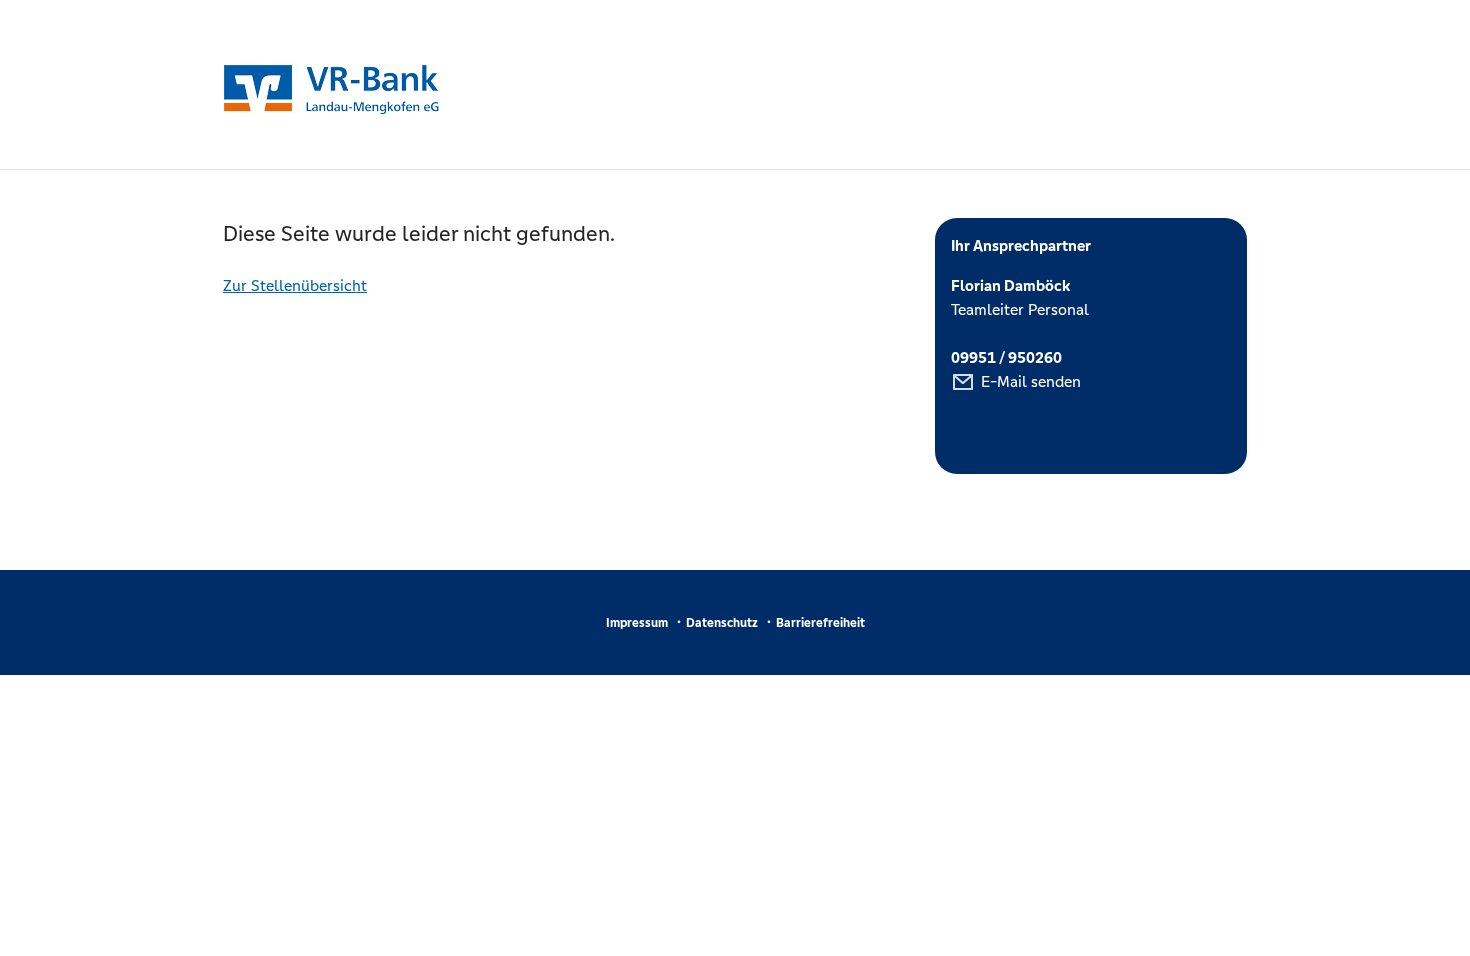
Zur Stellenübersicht (295, 285)
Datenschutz (722, 623)
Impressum (637, 623)
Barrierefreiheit (820, 623)
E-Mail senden (1031, 381)
